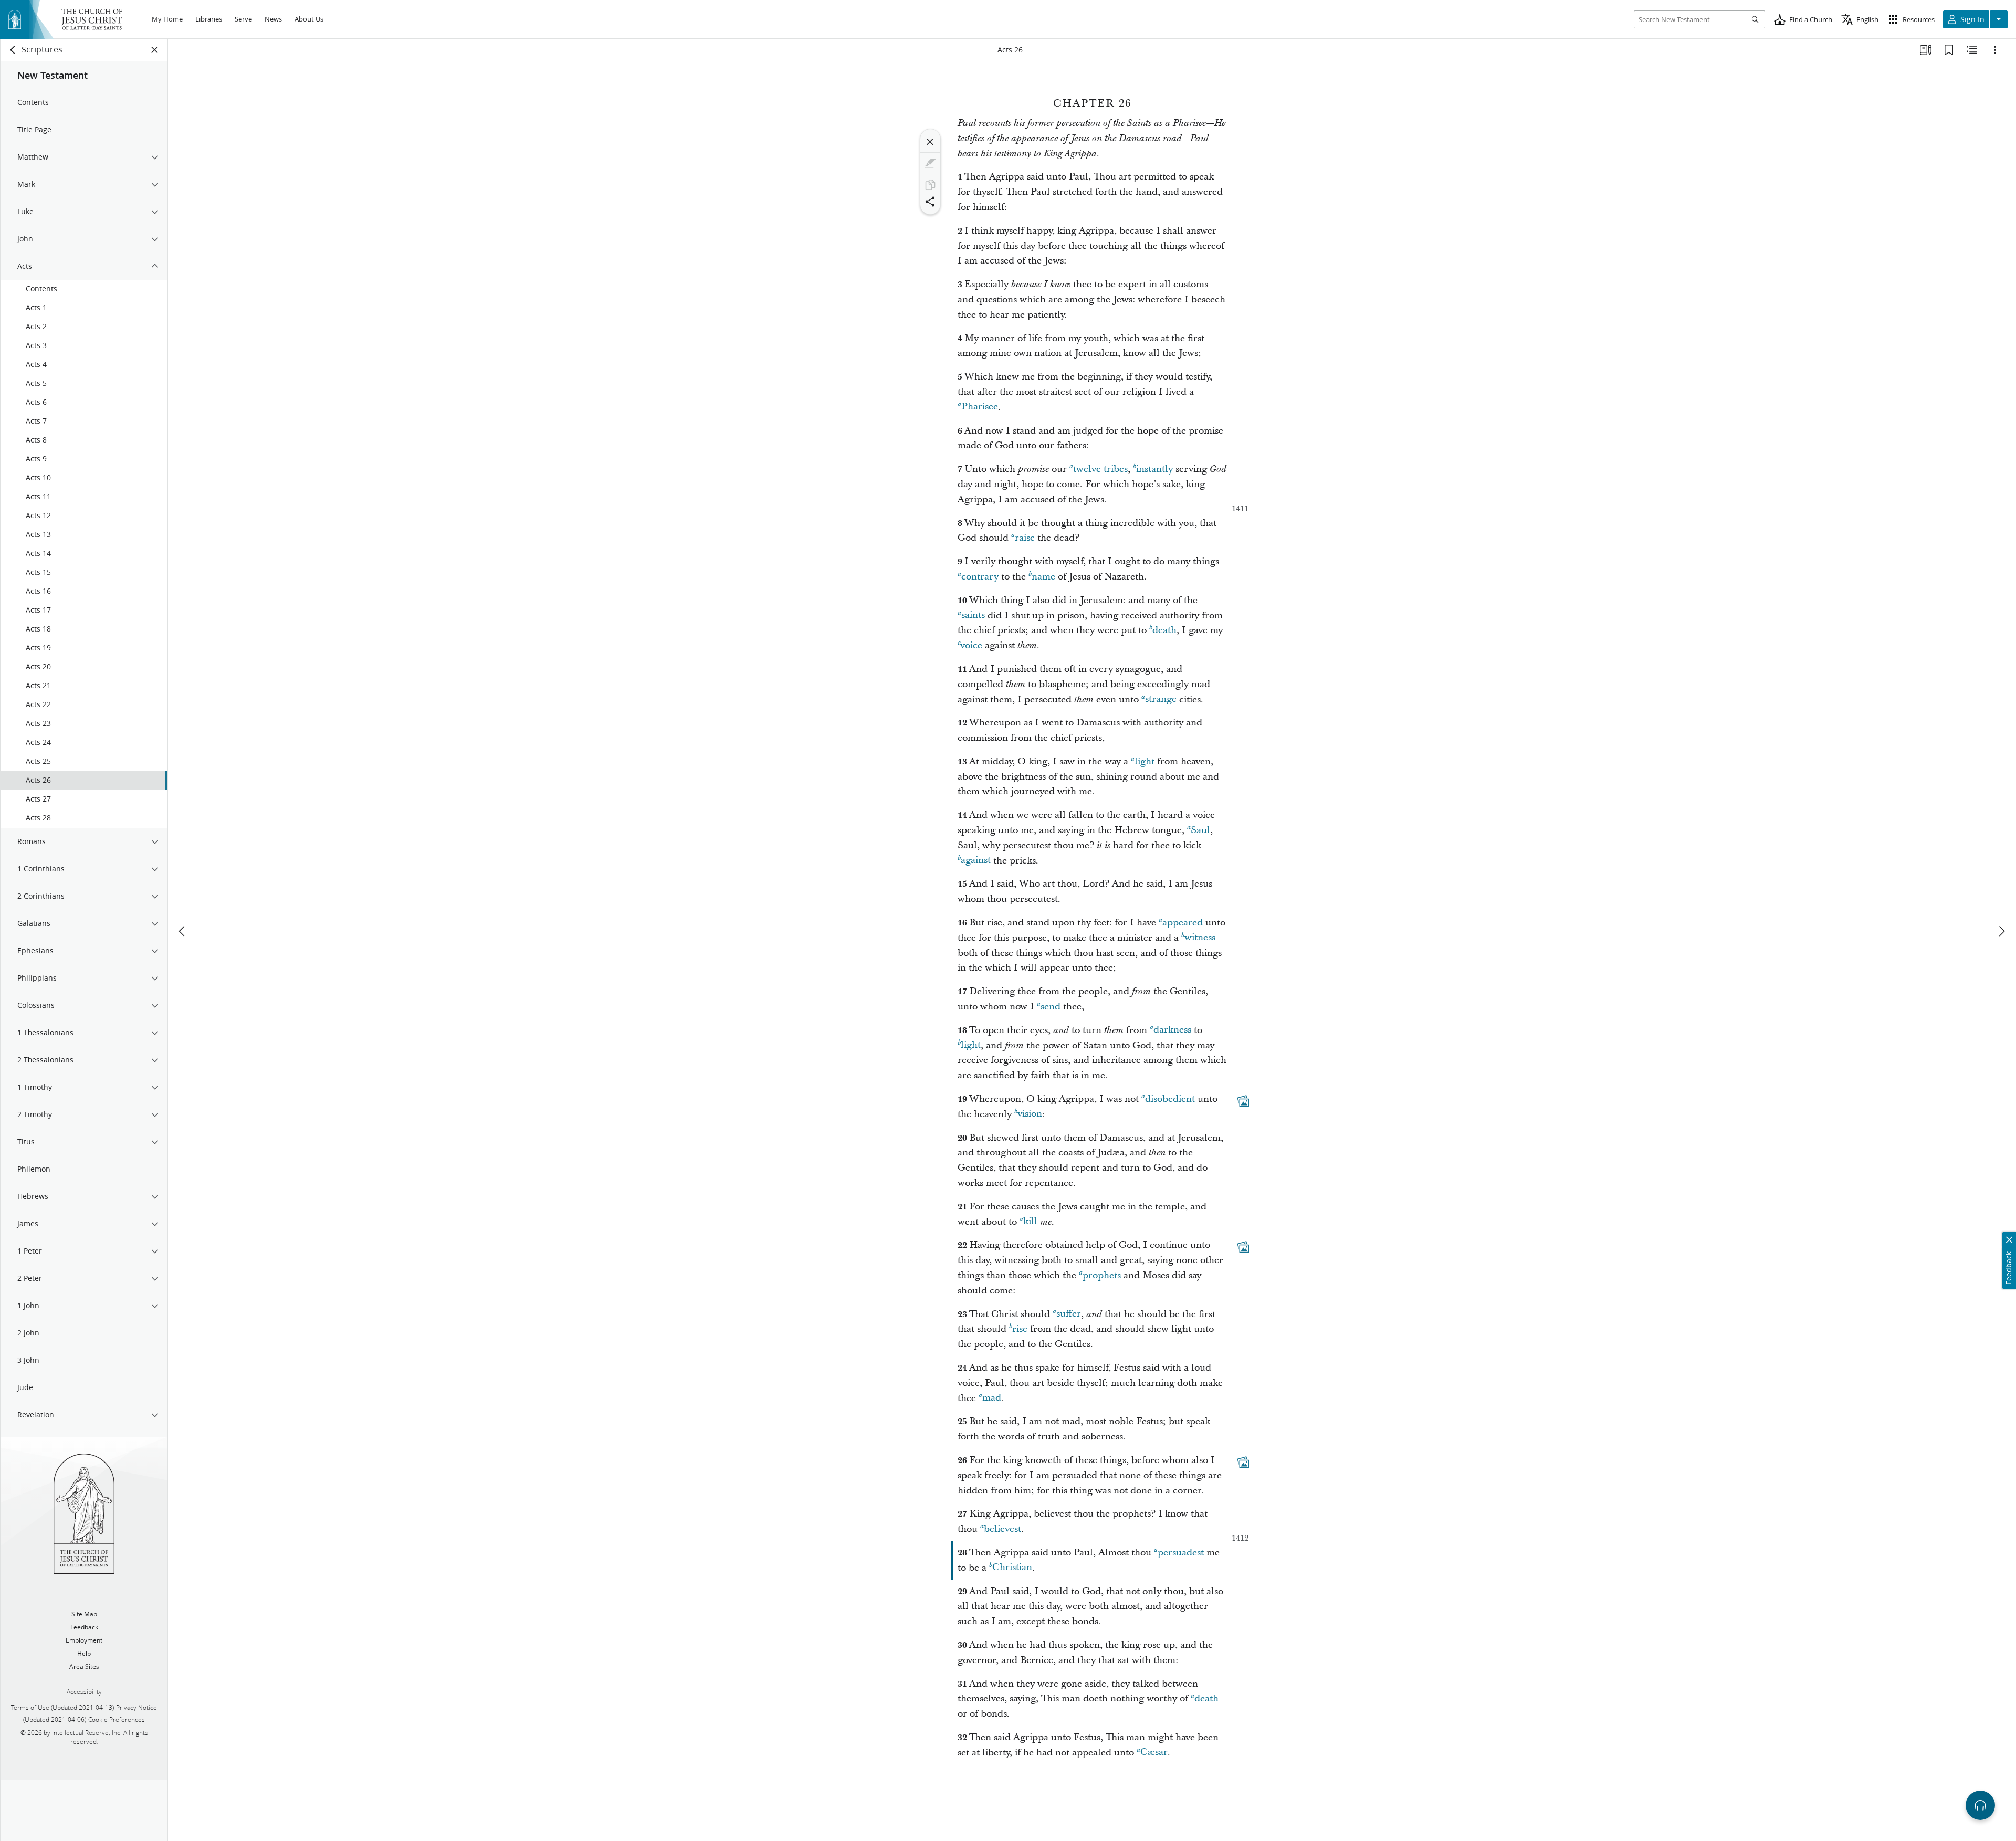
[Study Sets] (1926, 50)
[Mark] (930, 163)
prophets (1102, 1275)
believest (1002, 1529)
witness (1200, 938)
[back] (13, 50)
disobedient (1170, 1099)
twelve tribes (1100, 469)
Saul (1200, 830)
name (1043, 577)
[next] (2001, 931)
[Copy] (930, 185)
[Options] (1995, 50)
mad (992, 1398)
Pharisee (980, 407)
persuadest (1181, 1553)
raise (1025, 538)
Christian (1012, 1568)
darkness (1172, 1030)
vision (1030, 1114)
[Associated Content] (1243, 1101)
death (1164, 630)
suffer (1069, 1314)
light (1144, 761)
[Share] (930, 202)
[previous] (183, 931)
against (976, 861)
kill (1030, 1222)
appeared (1183, 923)
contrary (980, 577)
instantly (1154, 469)
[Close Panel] (155, 50)
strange (1161, 699)
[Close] (930, 142)
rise (1020, 1329)
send (1051, 1007)
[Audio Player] (1980, 1805)
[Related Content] (1972, 50)
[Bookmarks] (1949, 50)
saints (973, 616)
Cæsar (1154, 1753)
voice (971, 645)
